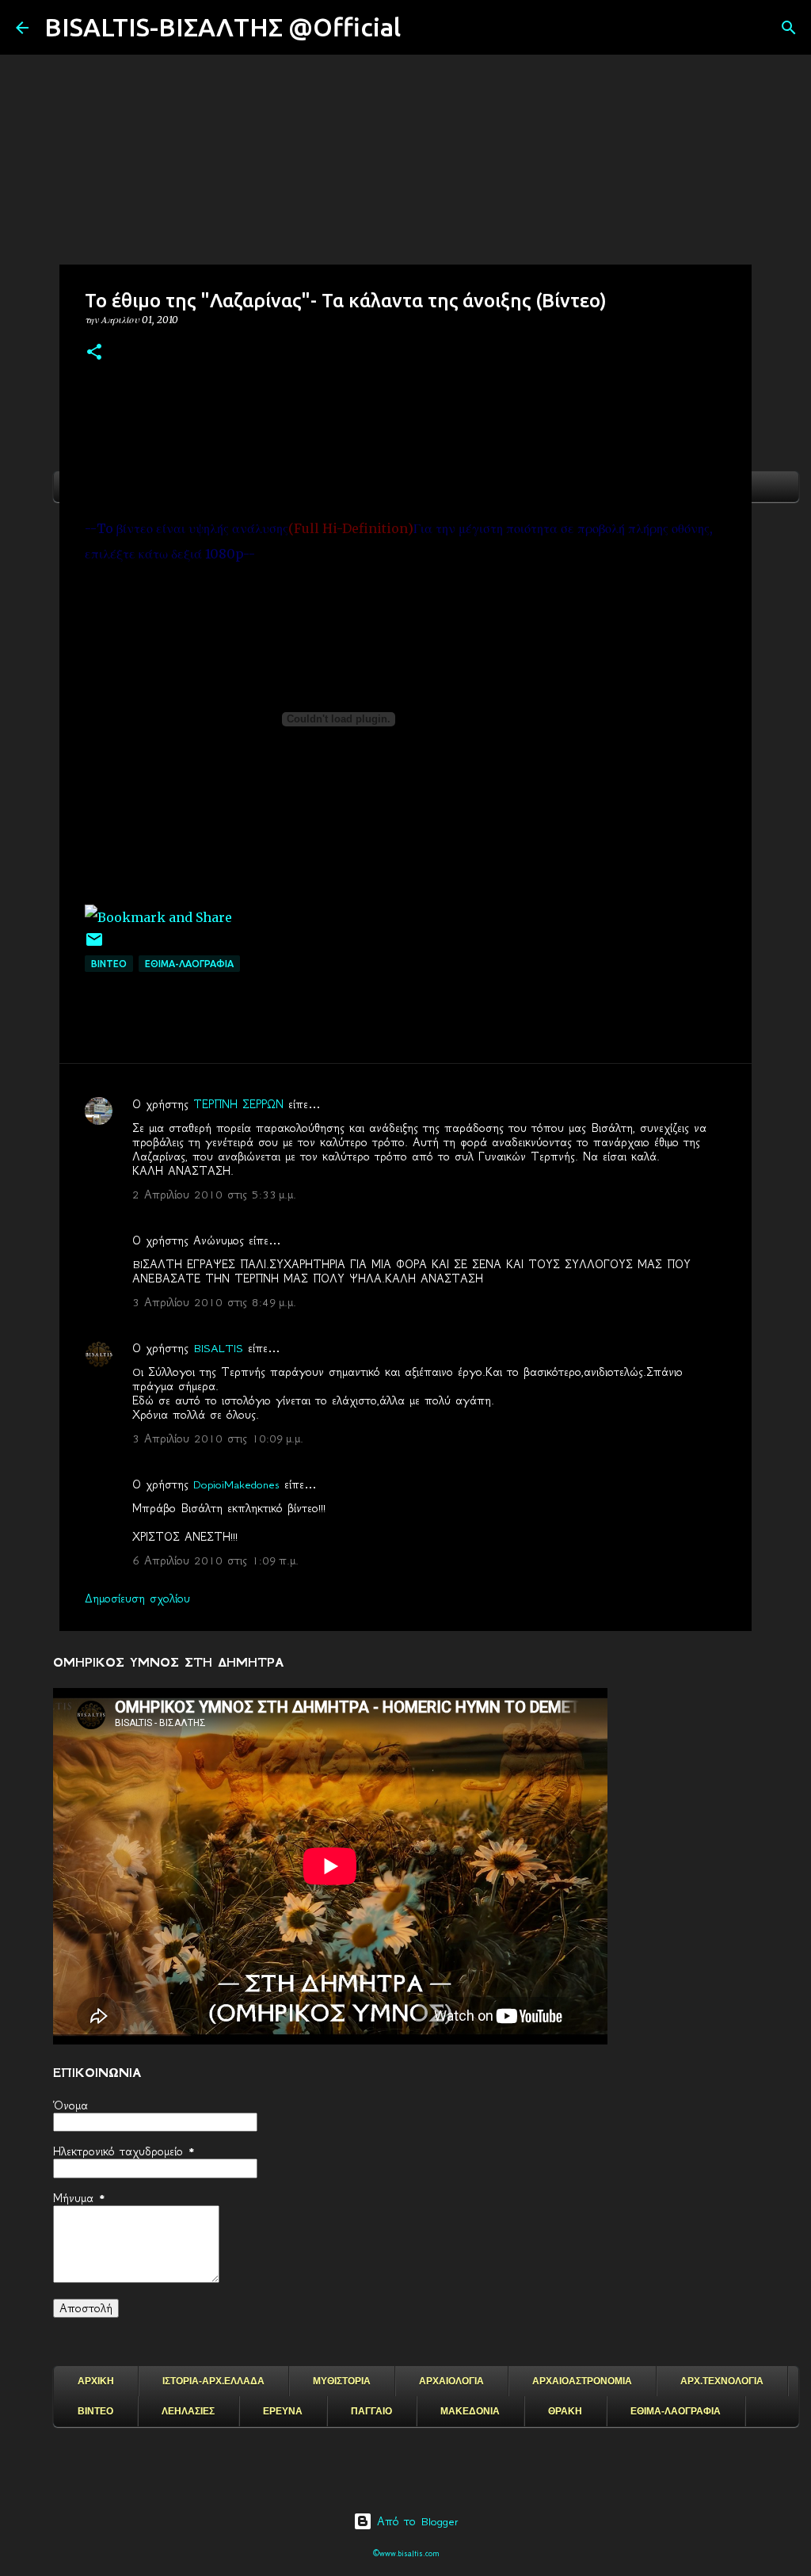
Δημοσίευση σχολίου (137, 1599)
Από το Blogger (415, 2521)
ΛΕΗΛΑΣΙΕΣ (188, 2411)
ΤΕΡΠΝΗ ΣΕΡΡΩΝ (238, 1104)
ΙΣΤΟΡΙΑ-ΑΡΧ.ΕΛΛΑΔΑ (213, 2381)
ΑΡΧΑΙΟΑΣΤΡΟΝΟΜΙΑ (582, 2381)
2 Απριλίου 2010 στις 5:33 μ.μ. (214, 1195)
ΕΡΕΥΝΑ (283, 2411)
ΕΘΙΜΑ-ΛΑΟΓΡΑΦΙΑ (189, 964)
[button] (94, 353)
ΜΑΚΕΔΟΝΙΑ (470, 2411)
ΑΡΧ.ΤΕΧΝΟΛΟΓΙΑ (722, 2381)
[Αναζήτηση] (423, 28)
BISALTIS (218, 1348)
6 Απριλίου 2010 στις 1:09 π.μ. (215, 1560)
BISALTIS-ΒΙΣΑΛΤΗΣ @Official (223, 27)
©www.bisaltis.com (406, 2553)
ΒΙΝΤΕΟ (109, 964)
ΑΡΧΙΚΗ (96, 2381)
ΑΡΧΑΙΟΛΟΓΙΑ (451, 2381)
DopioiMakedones (236, 1484)
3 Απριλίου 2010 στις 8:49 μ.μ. (214, 1302)
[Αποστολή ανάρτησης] (94, 945)
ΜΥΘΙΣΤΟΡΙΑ (342, 2381)
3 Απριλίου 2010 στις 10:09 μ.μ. (218, 1439)
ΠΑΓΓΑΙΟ (371, 2411)
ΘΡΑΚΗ (565, 2411)
